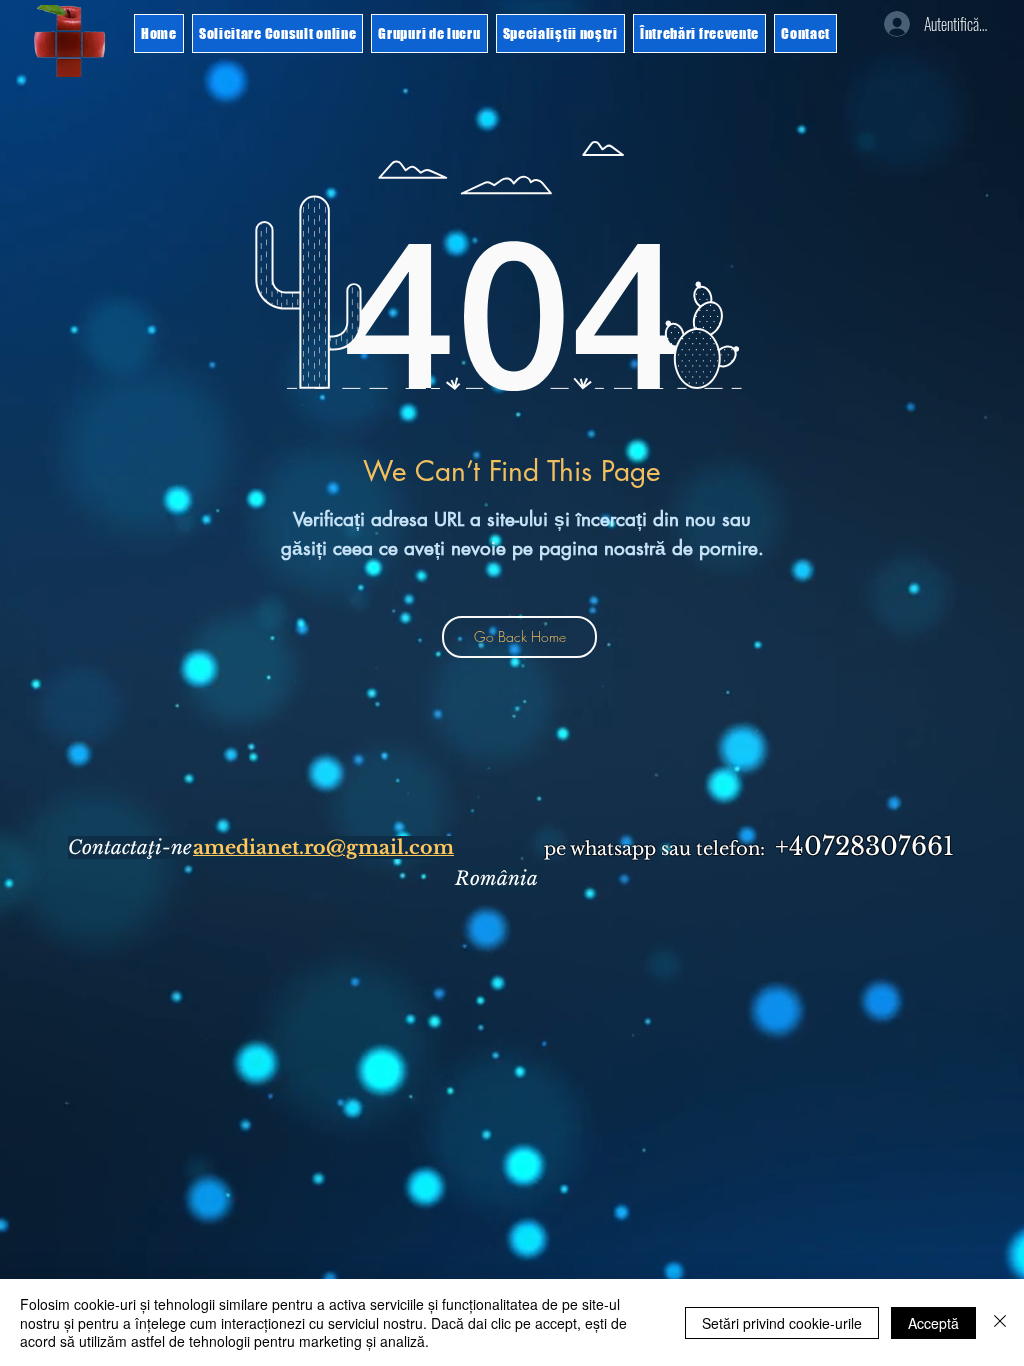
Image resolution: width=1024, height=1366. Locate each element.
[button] (70, 41)
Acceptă (933, 1323)
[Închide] (1000, 1322)
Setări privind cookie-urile (782, 1323)
